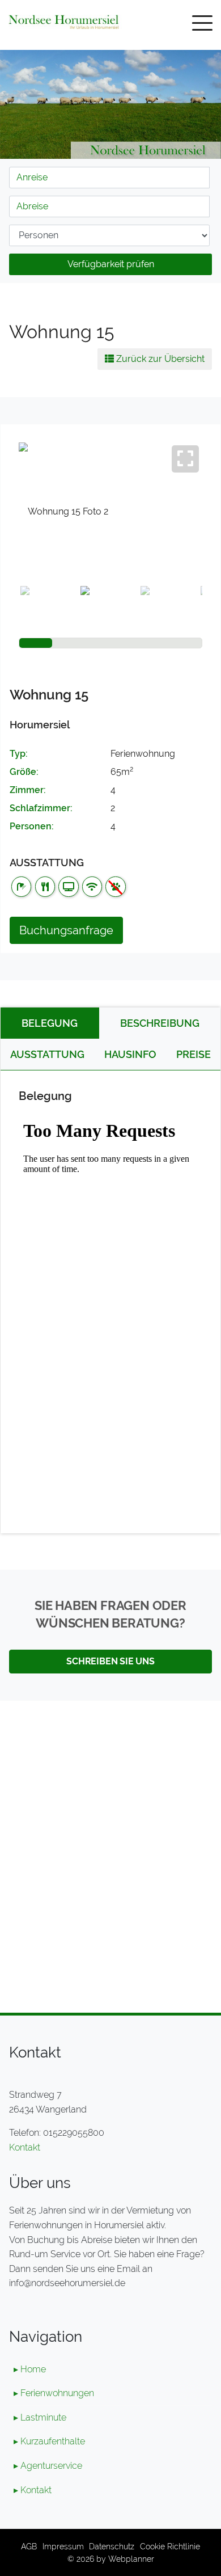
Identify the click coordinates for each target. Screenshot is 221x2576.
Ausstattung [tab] (47, 1054)
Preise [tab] (194, 1054)
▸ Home (30, 2369)
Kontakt (25, 2147)
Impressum (63, 2546)
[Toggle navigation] (202, 25)
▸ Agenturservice (48, 2466)
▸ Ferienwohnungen (54, 2393)
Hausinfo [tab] (130, 1054)
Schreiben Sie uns (110, 1661)
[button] (33, 534)
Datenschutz (112, 2546)
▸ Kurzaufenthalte (49, 2441)
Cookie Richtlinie (170, 2546)
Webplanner (131, 2559)
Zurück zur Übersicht (159, 359)
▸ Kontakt (33, 2490)
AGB (29, 2546)
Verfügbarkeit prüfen (111, 264)
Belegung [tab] (50, 1023)
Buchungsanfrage (66, 930)
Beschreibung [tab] (160, 1023)
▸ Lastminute (40, 2417)
